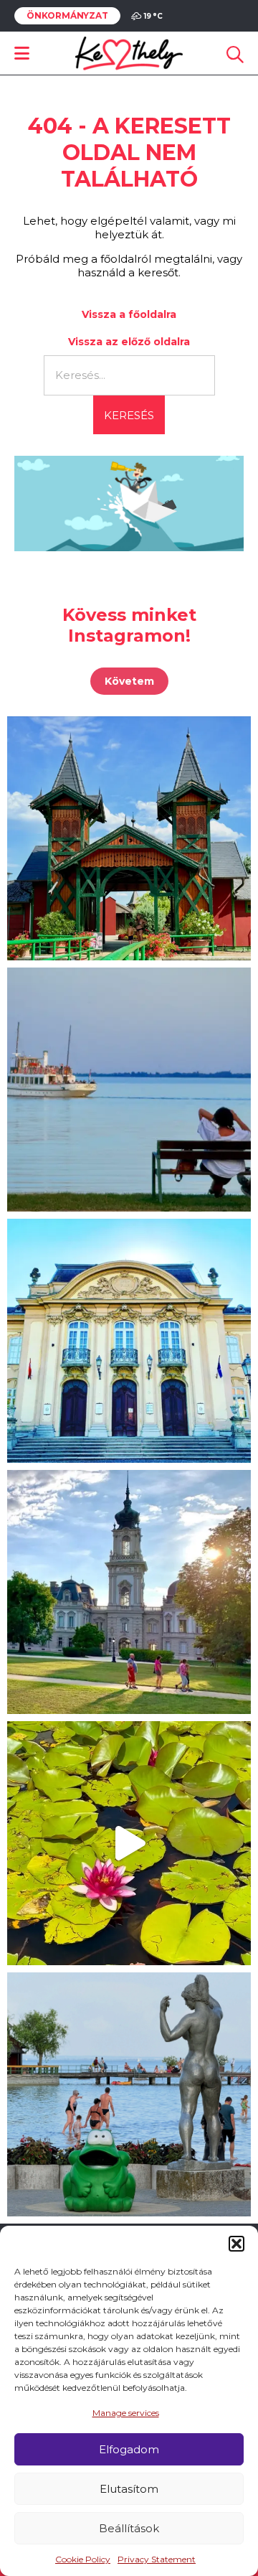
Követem (129, 681)
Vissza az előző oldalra (129, 342)
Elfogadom (129, 2449)
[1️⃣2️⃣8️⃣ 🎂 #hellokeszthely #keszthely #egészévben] (129, 1341)
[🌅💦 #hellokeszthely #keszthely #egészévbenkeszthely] (129, 2094)
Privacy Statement (157, 2559)
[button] (236, 2244)
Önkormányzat (67, 16)
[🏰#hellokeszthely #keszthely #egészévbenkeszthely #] (129, 838)
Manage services (126, 2413)
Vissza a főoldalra (129, 314)
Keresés (129, 415)
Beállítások (129, 2528)
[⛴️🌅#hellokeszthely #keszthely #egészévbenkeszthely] (129, 1090)
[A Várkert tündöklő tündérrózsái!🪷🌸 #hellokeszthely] (129, 1843)
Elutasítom (129, 2489)
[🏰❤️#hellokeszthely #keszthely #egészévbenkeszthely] (129, 1592)
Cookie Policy (83, 2559)
